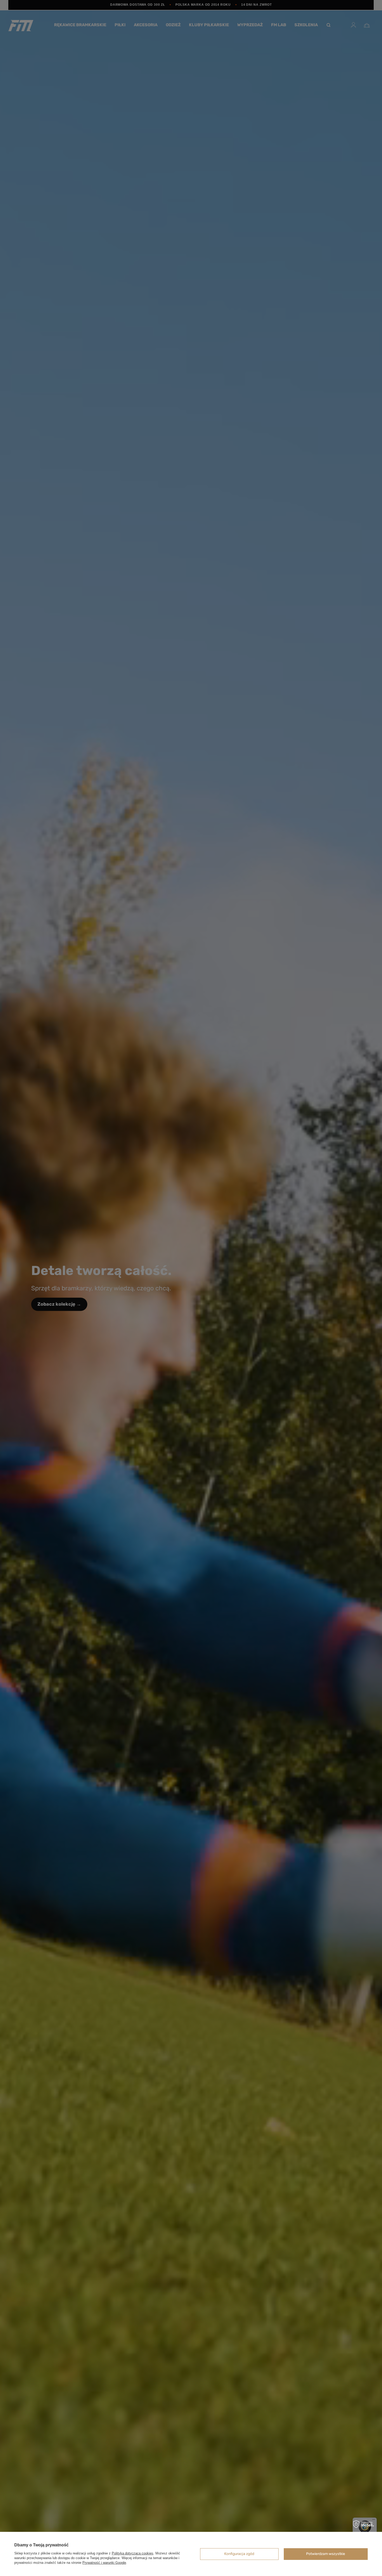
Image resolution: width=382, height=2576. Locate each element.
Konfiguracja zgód (239, 2554)
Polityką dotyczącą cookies (133, 2553)
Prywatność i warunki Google (104, 2563)
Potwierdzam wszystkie (326, 2554)
